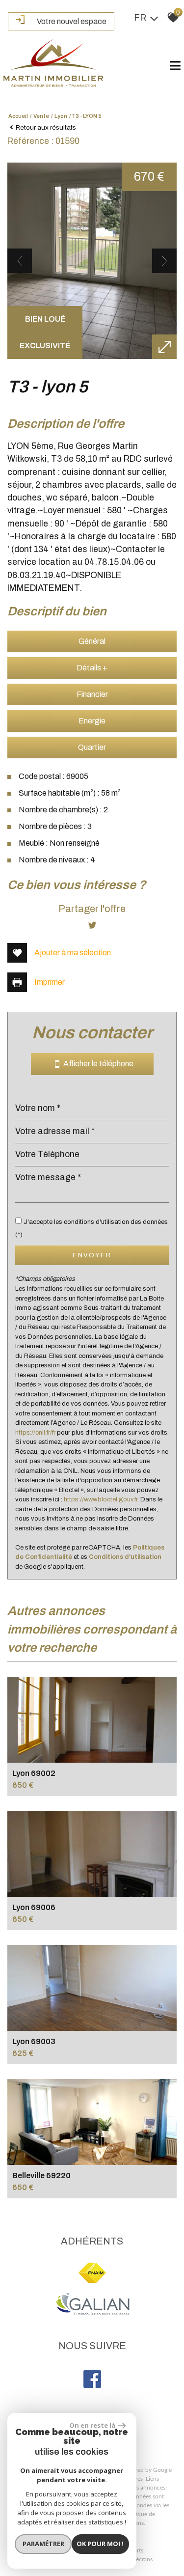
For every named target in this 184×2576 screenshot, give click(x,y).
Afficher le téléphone (96, 1064)
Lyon (61, 116)
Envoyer (92, 1255)
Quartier (92, 747)
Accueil (18, 116)
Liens (152, 2479)
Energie (92, 721)
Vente (41, 116)
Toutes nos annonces (138, 2488)
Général (92, 641)
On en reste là (92, 2425)
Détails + (92, 668)
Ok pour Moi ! (100, 2544)
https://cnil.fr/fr (35, 1433)
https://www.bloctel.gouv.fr (101, 1499)
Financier (92, 694)
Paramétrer (43, 2544)
